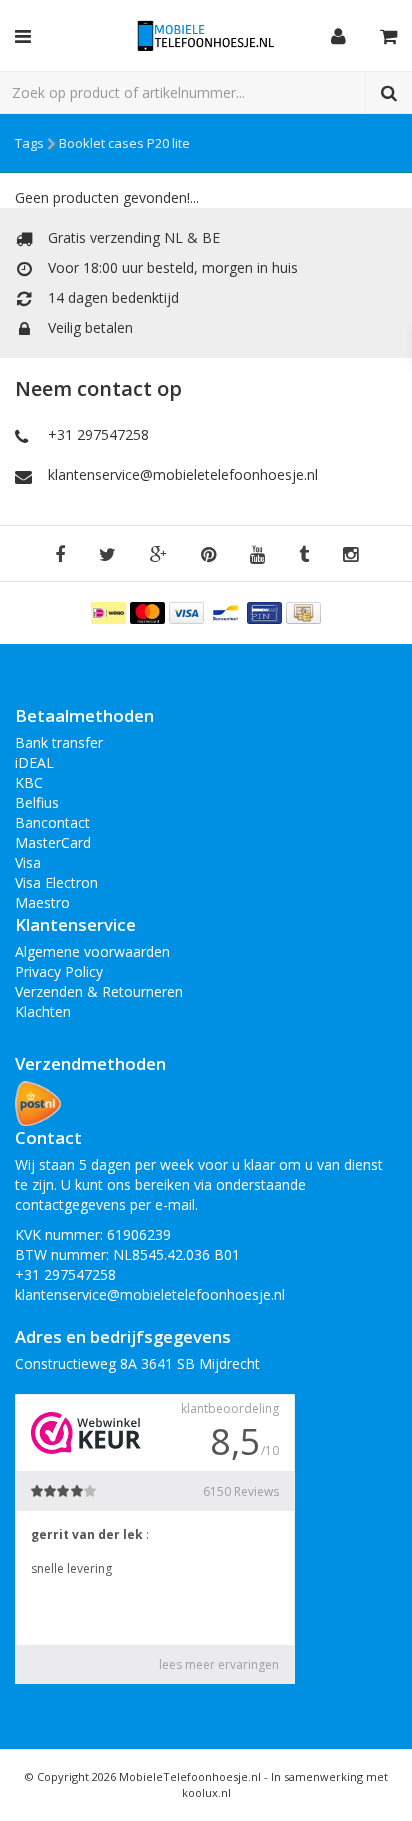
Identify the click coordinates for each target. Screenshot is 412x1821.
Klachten (43, 1011)
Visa (28, 862)
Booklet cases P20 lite (124, 143)
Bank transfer (59, 742)
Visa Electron (56, 882)
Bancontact (52, 822)
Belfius (37, 802)
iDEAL (34, 762)
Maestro (42, 902)
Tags (29, 143)
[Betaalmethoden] (110, 611)
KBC (29, 782)
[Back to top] (378, 1787)
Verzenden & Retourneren (99, 991)
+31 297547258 (98, 434)
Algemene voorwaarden (92, 951)
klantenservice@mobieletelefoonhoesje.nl (183, 474)
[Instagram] (350, 555)
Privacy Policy (59, 971)
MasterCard (53, 842)
